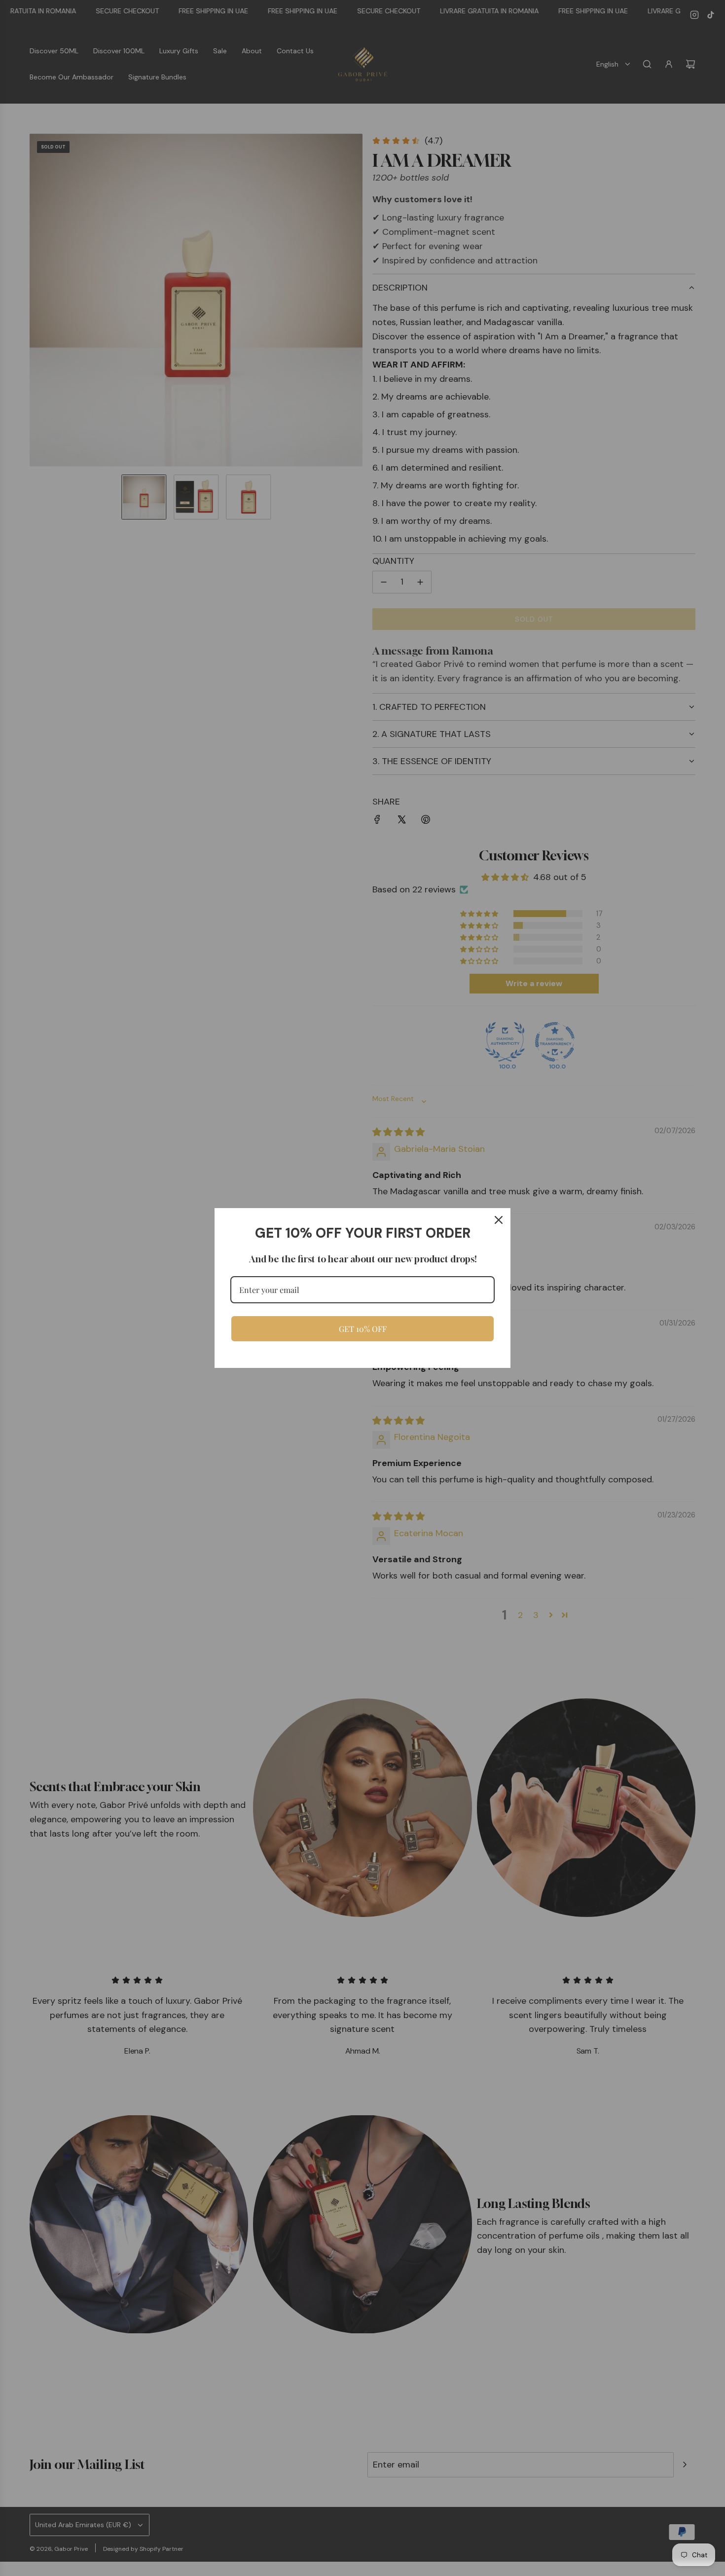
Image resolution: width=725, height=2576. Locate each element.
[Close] (499, 1220)
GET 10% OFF (363, 1329)
